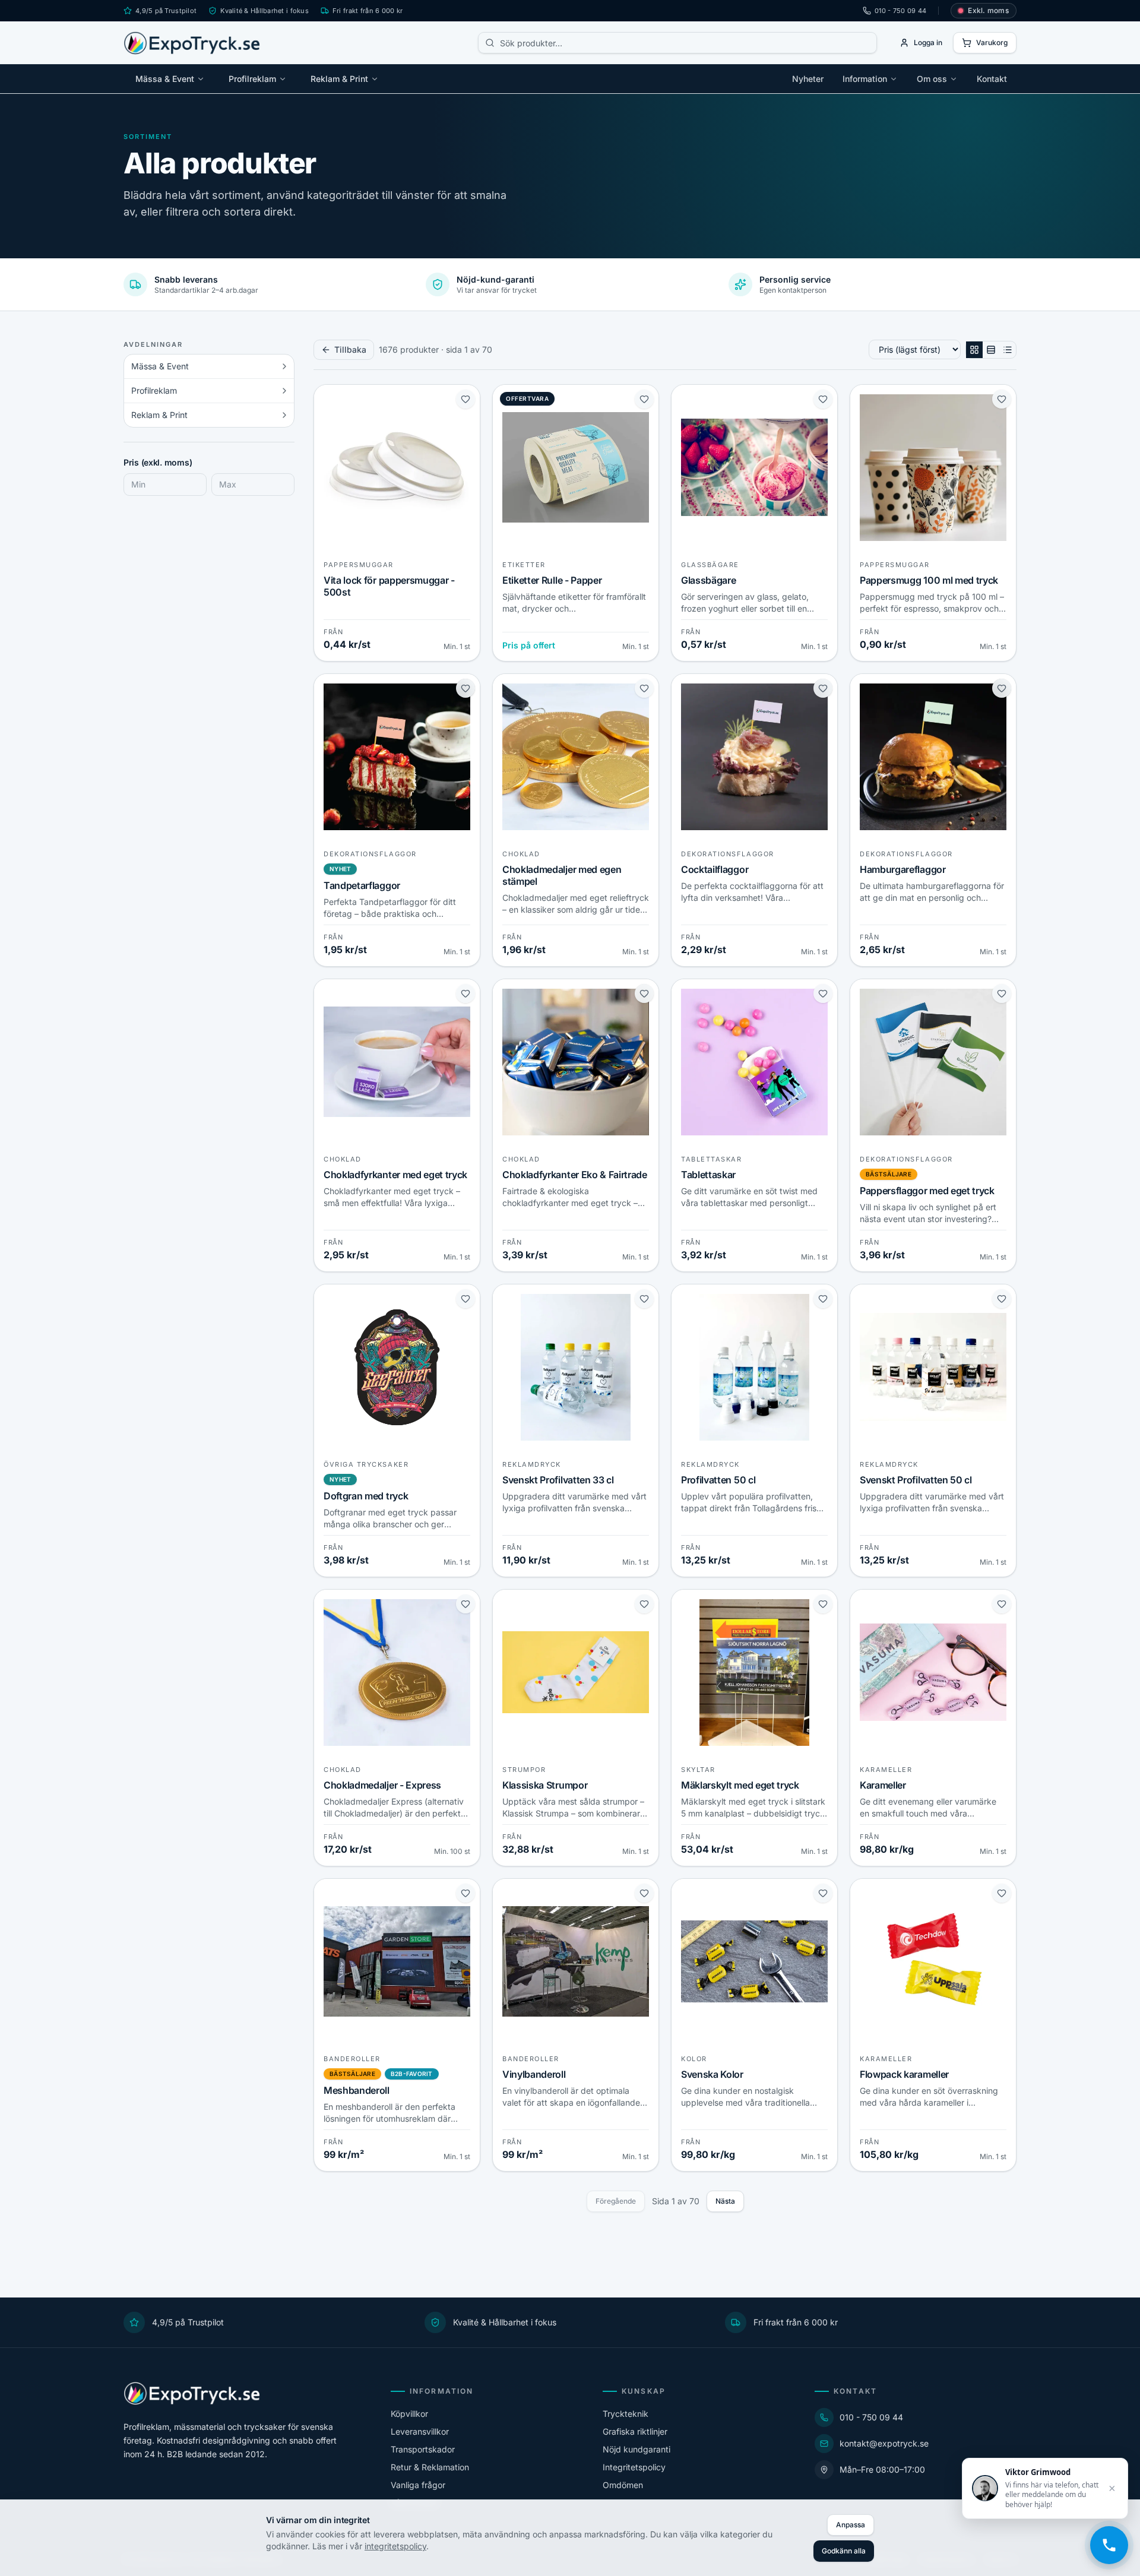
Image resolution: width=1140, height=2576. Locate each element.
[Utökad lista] (991, 350)
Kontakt (992, 79)
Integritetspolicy (634, 2467)
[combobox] (677, 43)
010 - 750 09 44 (900, 11)
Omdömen (623, 2485)
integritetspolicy (395, 2546)
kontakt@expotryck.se (884, 2443)
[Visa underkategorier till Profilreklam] (284, 391)
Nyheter (808, 79)
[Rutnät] (974, 350)
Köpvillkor (409, 2414)
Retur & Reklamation (430, 2467)
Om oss (932, 79)
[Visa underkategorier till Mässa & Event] (284, 366)
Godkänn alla (844, 2551)
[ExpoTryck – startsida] (192, 43)
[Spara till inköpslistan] (465, 399)
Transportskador (423, 2449)
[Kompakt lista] (1008, 350)
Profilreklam (252, 79)
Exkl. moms (988, 10)
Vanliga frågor (418, 2485)
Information (865, 79)
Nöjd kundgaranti (636, 2449)
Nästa (725, 2201)
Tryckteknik (626, 2414)
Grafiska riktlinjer (635, 2431)
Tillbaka (350, 349)
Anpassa (851, 2525)
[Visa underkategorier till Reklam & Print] (284, 415)
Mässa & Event (165, 79)
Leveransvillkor (420, 2431)
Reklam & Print (339, 79)
